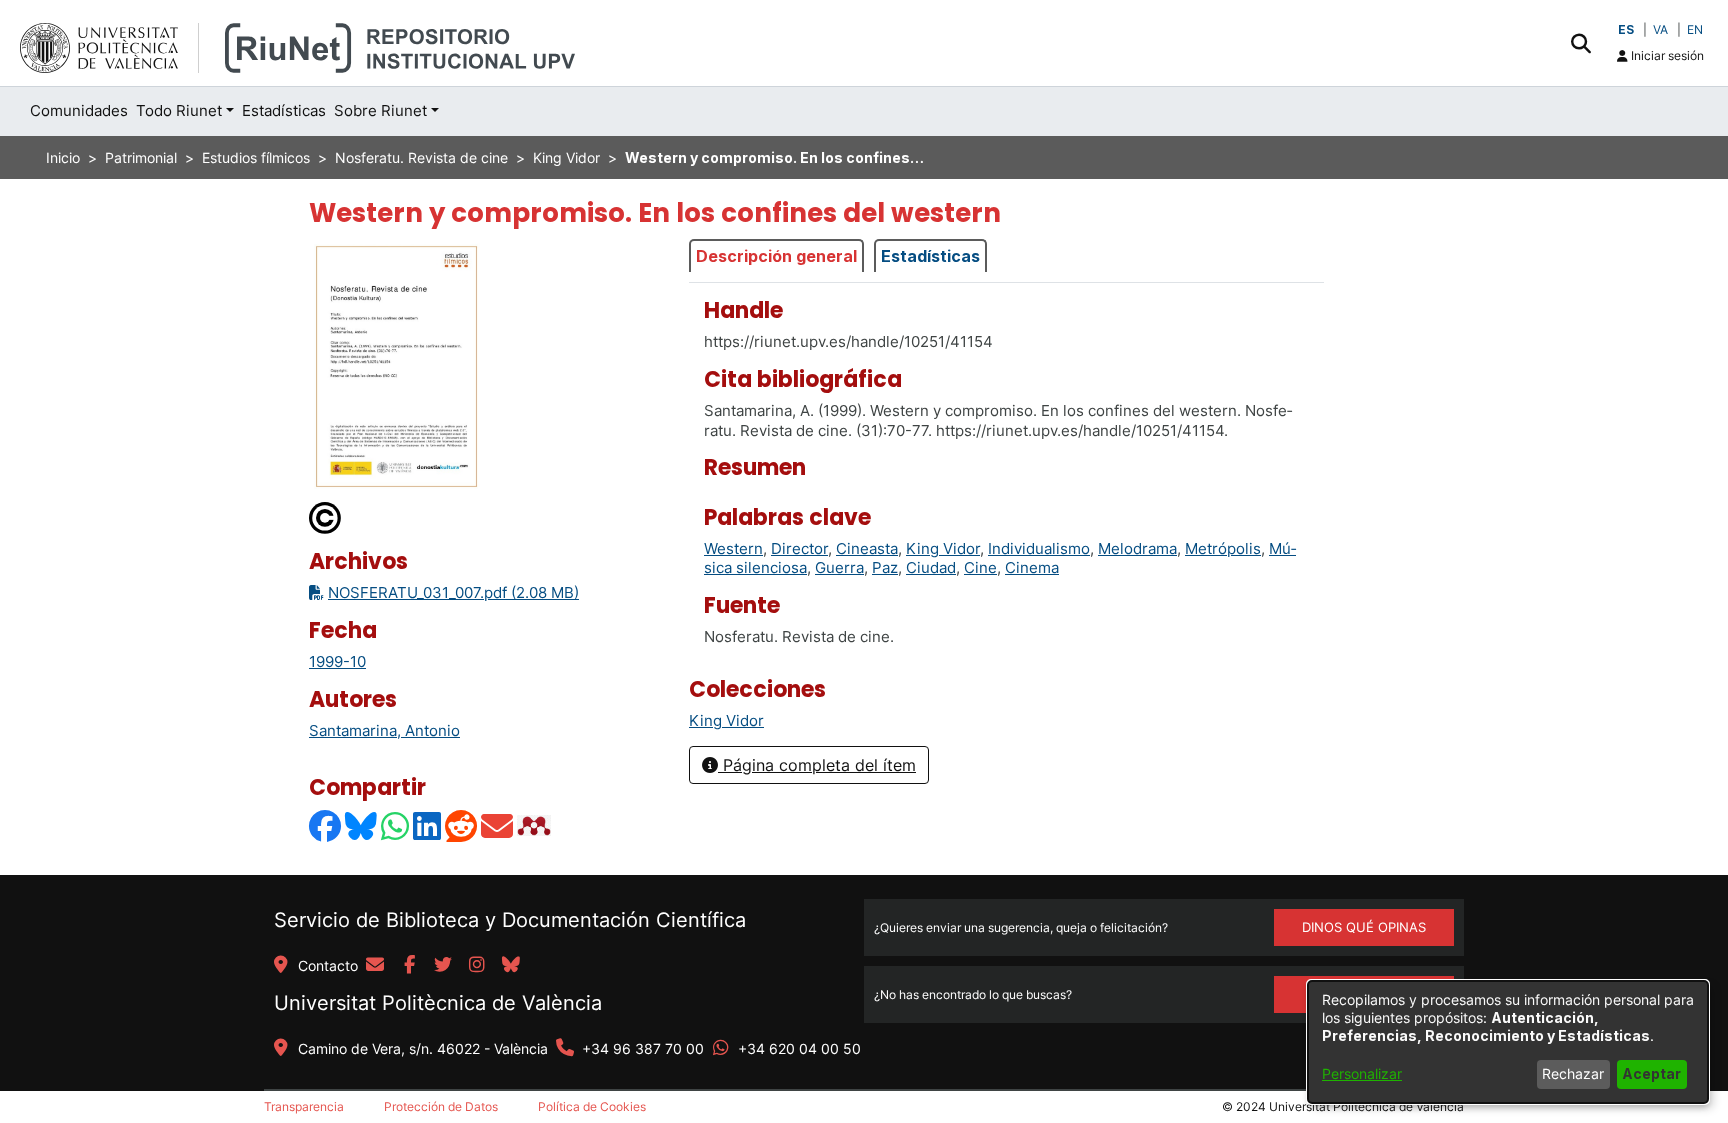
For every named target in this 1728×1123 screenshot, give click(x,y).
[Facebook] (326, 825)
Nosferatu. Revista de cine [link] (421, 157)
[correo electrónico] (375, 966)
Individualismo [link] (1039, 548)
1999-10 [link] (337, 661)
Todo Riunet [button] (179, 110)
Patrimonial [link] (141, 157)
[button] (1580, 43)
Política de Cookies (592, 1106)
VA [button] (1660, 29)
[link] (726, 720)
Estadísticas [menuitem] (284, 110)
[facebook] (409, 966)
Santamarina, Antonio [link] (384, 730)
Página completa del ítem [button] (817, 765)
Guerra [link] (839, 567)
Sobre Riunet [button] (380, 110)
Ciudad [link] (931, 567)
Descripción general (776, 256)
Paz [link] (885, 567)
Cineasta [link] (867, 548)
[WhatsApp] (396, 825)
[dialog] (1508, 1042)
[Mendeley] (536, 825)
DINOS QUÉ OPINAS (1364, 927)
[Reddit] (462, 825)
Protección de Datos (441, 1106)
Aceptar (1651, 1073)
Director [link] (799, 548)
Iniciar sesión (1666, 55)
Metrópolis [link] (1223, 548)
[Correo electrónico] (498, 825)
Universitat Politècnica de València (438, 1003)
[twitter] (443, 966)
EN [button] (1695, 29)
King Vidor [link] (566, 157)
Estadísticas (930, 256)
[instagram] (477, 966)
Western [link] (733, 548)
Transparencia (304, 1106)
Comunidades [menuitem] (79, 110)
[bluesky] (511, 966)
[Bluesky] (362, 825)
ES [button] (1626, 29)
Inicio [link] (63, 157)
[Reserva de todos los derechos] (326, 516)
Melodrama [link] (1137, 548)
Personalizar (1362, 1073)
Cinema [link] (1032, 567)
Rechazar (1573, 1073)
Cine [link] (980, 567)
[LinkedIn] (428, 825)
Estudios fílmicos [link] (256, 157)
